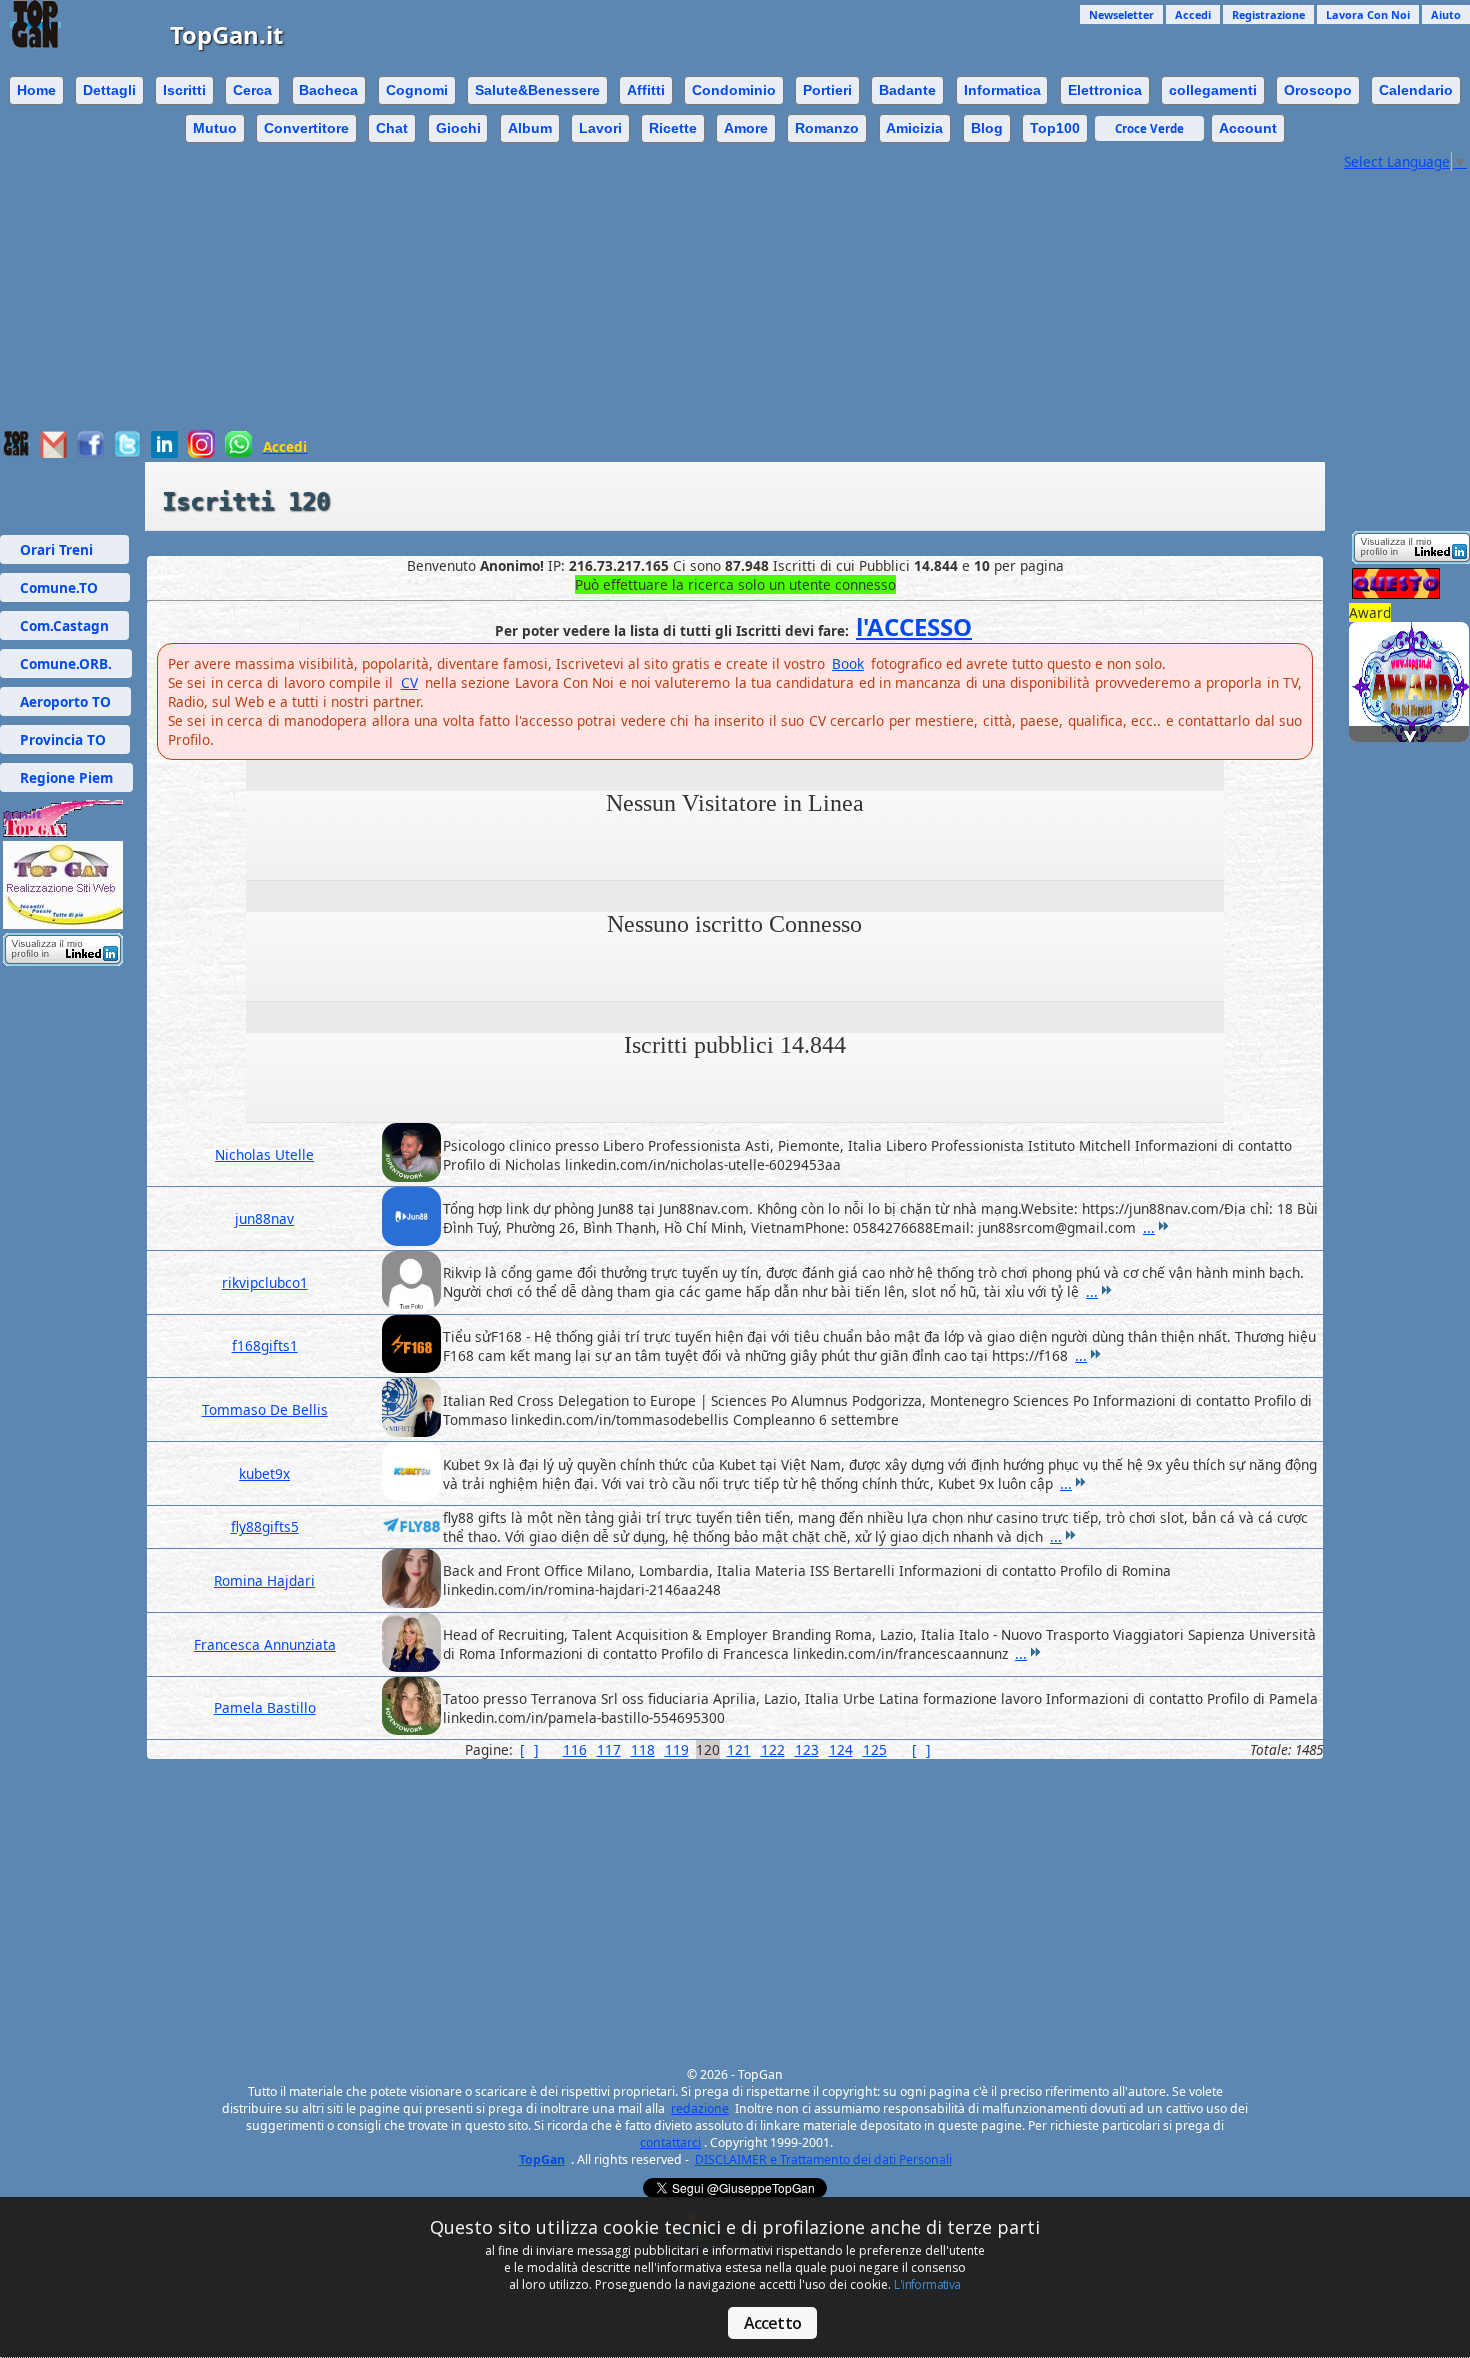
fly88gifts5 (265, 1526)
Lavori (600, 128)
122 (773, 1749)
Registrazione (1268, 14)
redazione (700, 2108)
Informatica (1002, 90)
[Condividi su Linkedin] (164, 452)
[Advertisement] (670, 290)
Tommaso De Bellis (265, 1409)
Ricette (673, 128)
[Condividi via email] (53, 452)
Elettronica (1105, 90)
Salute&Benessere (537, 90)
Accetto (772, 2323)
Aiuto (1446, 14)
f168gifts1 (265, 1345)
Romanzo (827, 128)
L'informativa (927, 2284)
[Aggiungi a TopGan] (16, 451)
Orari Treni (64, 549)
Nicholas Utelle (264, 1154)
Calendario (1416, 90)
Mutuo (215, 128)
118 (643, 1749)
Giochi (458, 128)
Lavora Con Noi (1368, 14)
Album (530, 128)
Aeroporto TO (65, 701)
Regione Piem (66, 777)
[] (529, 1749)
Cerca (252, 90)
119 (677, 1749)
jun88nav (264, 1218)
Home (36, 90)
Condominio (734, 90)
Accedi (1193, 14)
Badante (907, 90)
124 (841, 1749)
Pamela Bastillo (265, 1707)
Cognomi (417, 90)
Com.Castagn (64, 625)
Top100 (1055, 128)
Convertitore (306, 128)
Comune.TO (65, 587)
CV (409, 682)
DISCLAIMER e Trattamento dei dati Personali (823, 2159)
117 (609, 1749)
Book (848, 663)
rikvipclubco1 (265, 1282)
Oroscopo (1318, 90)
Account (1248, 128)
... (1149, 1227)
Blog (987, 128)
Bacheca (328, 90)
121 (739, 1749)
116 (575, 1749)
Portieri (827, 90)
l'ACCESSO (914, 626)
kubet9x (264, 1473)
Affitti (646, 90)
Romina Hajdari (264, 1580)
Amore (746, 128)
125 (875, 1749)
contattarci (670, 2142)
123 (807, 1749)
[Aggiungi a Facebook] (90, 452)
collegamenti (1213, 90)
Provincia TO (65, 739)
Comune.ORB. (66, 663)
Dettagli (109, 90)
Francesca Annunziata (265, 1644)
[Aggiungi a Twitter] (127, 452)
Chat (392, 128)
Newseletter (1121, 14)
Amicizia (914, 128)
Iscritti (184, 90)
